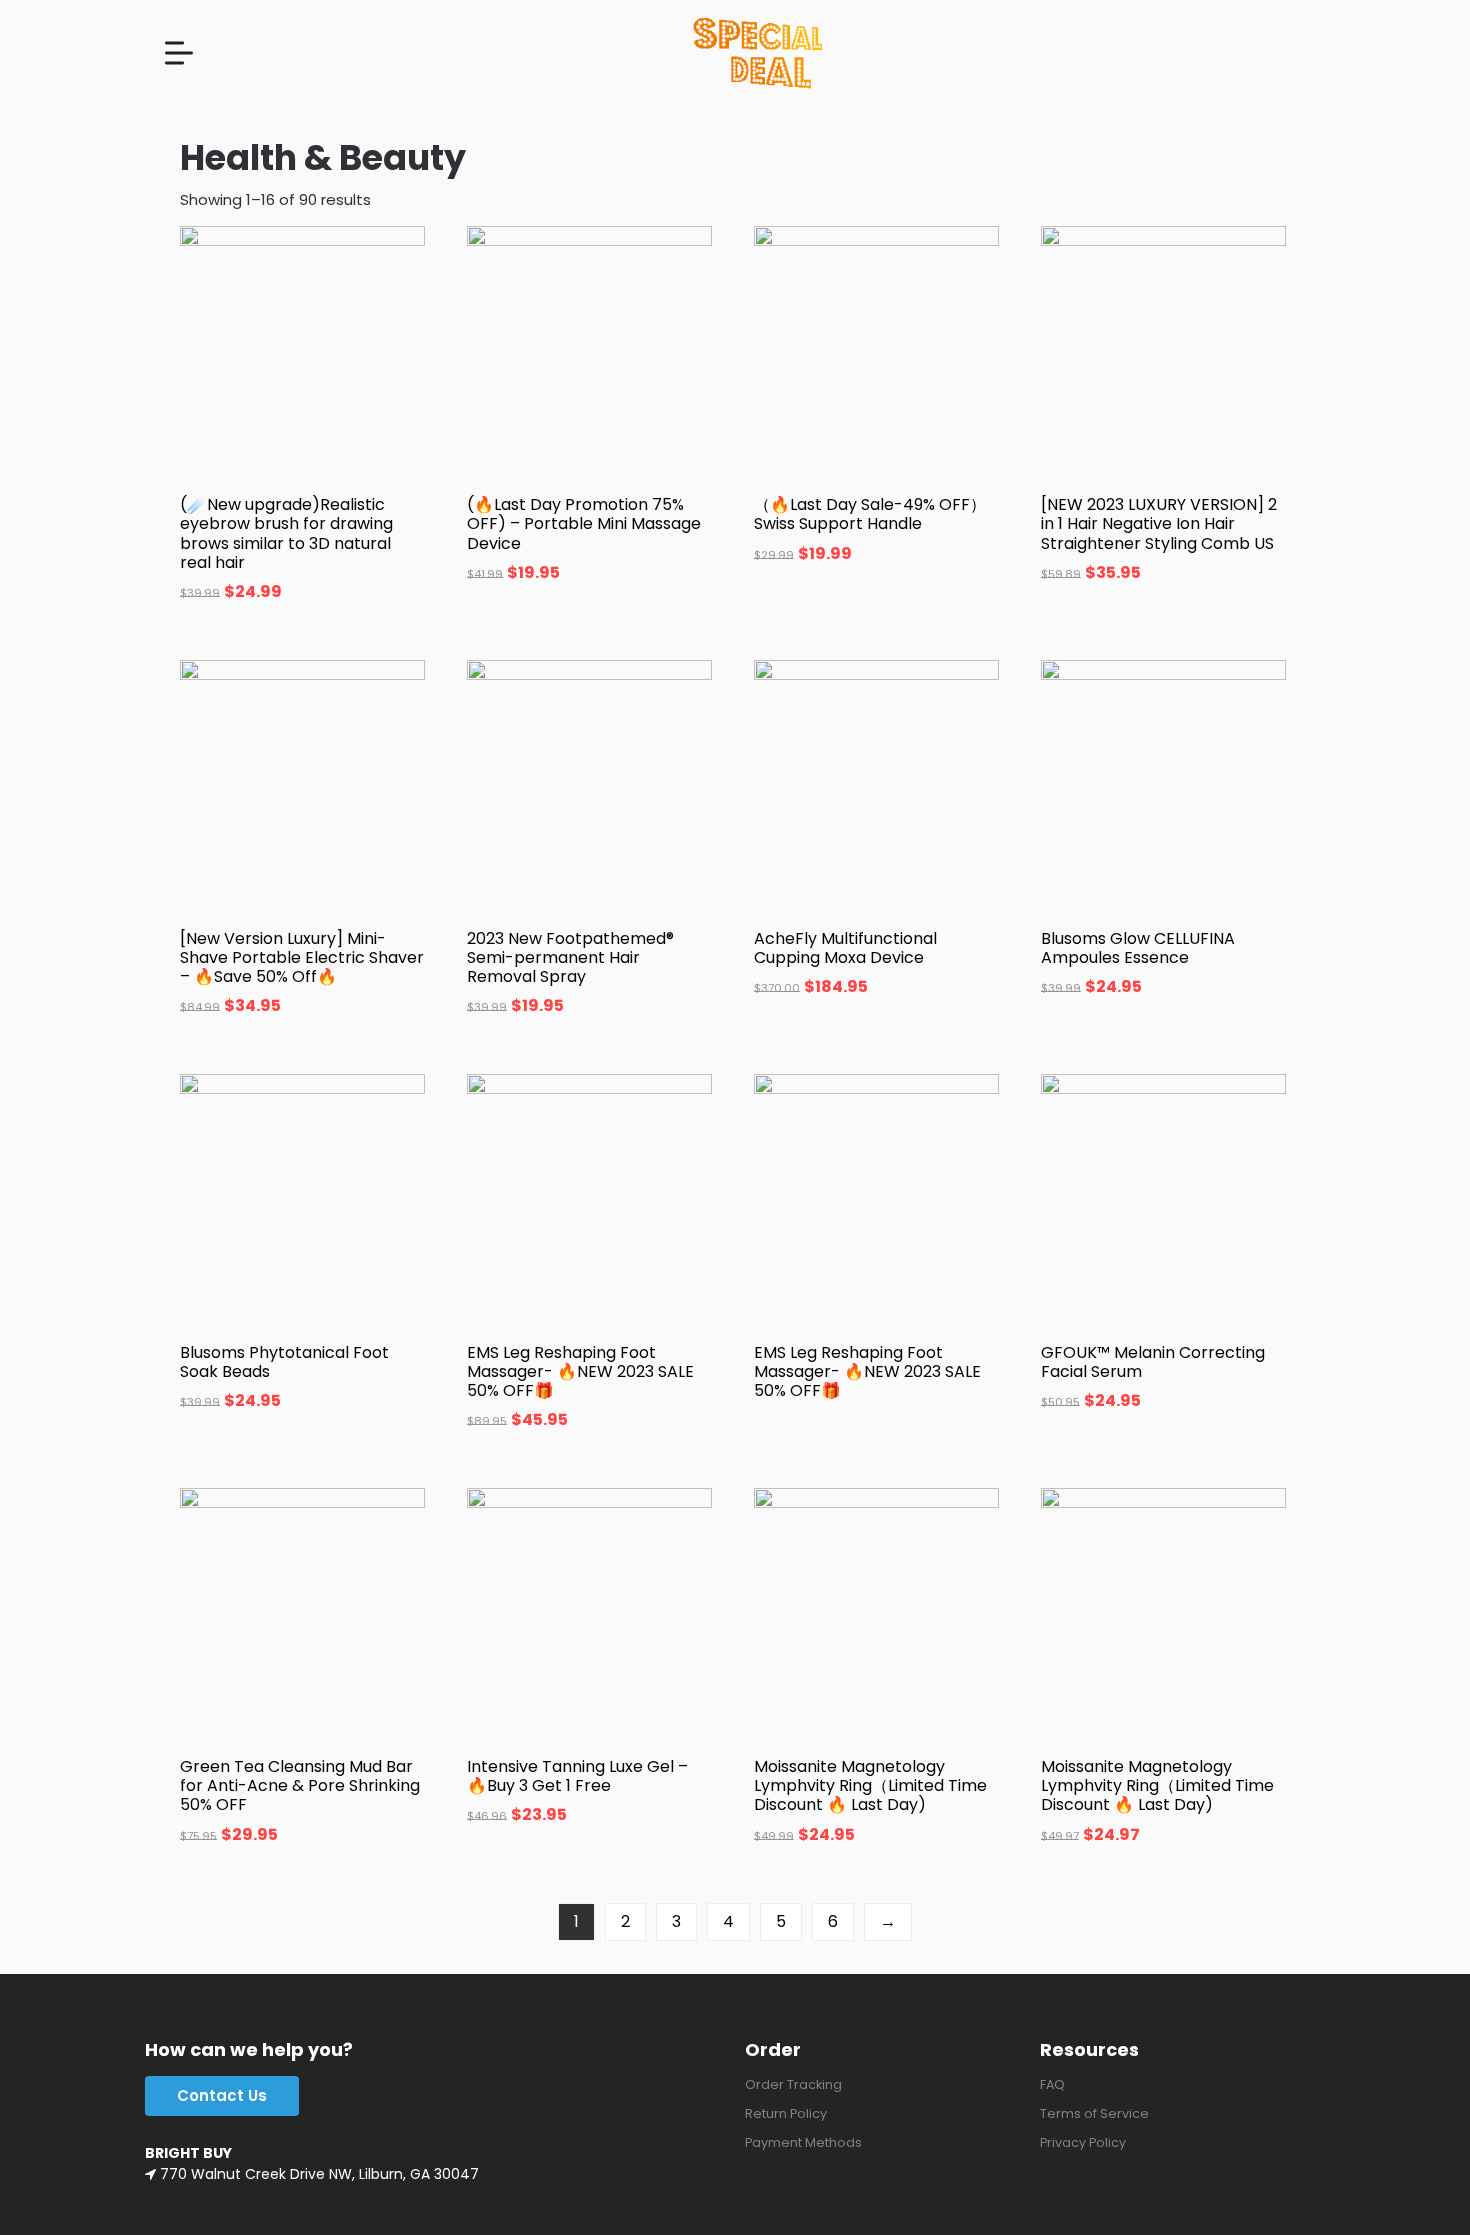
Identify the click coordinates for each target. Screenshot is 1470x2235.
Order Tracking (793, 2084)
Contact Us (222, 2095)
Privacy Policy (1083, 2142)
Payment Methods (803, 2142)
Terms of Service (1094, 2113)
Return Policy (786, 2113)
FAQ (1052, 2084)
